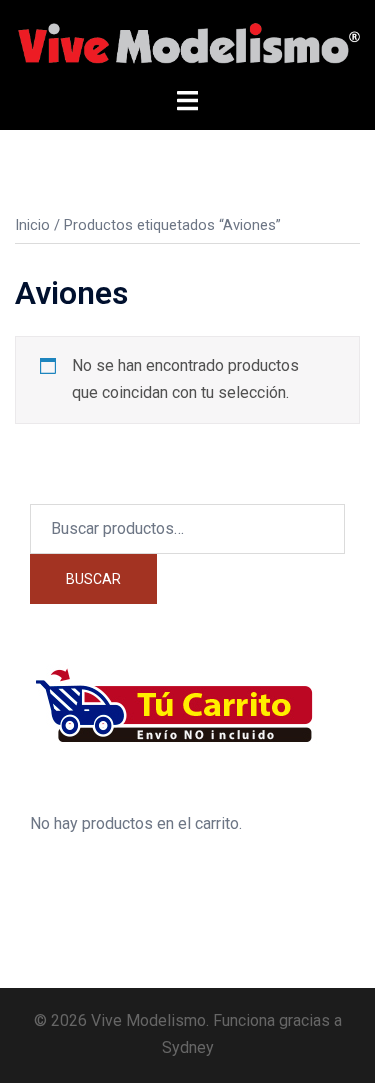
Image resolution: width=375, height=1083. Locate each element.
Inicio (32, 225)
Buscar (93, 579)
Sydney (188, 1047)
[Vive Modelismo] (187, 42)
